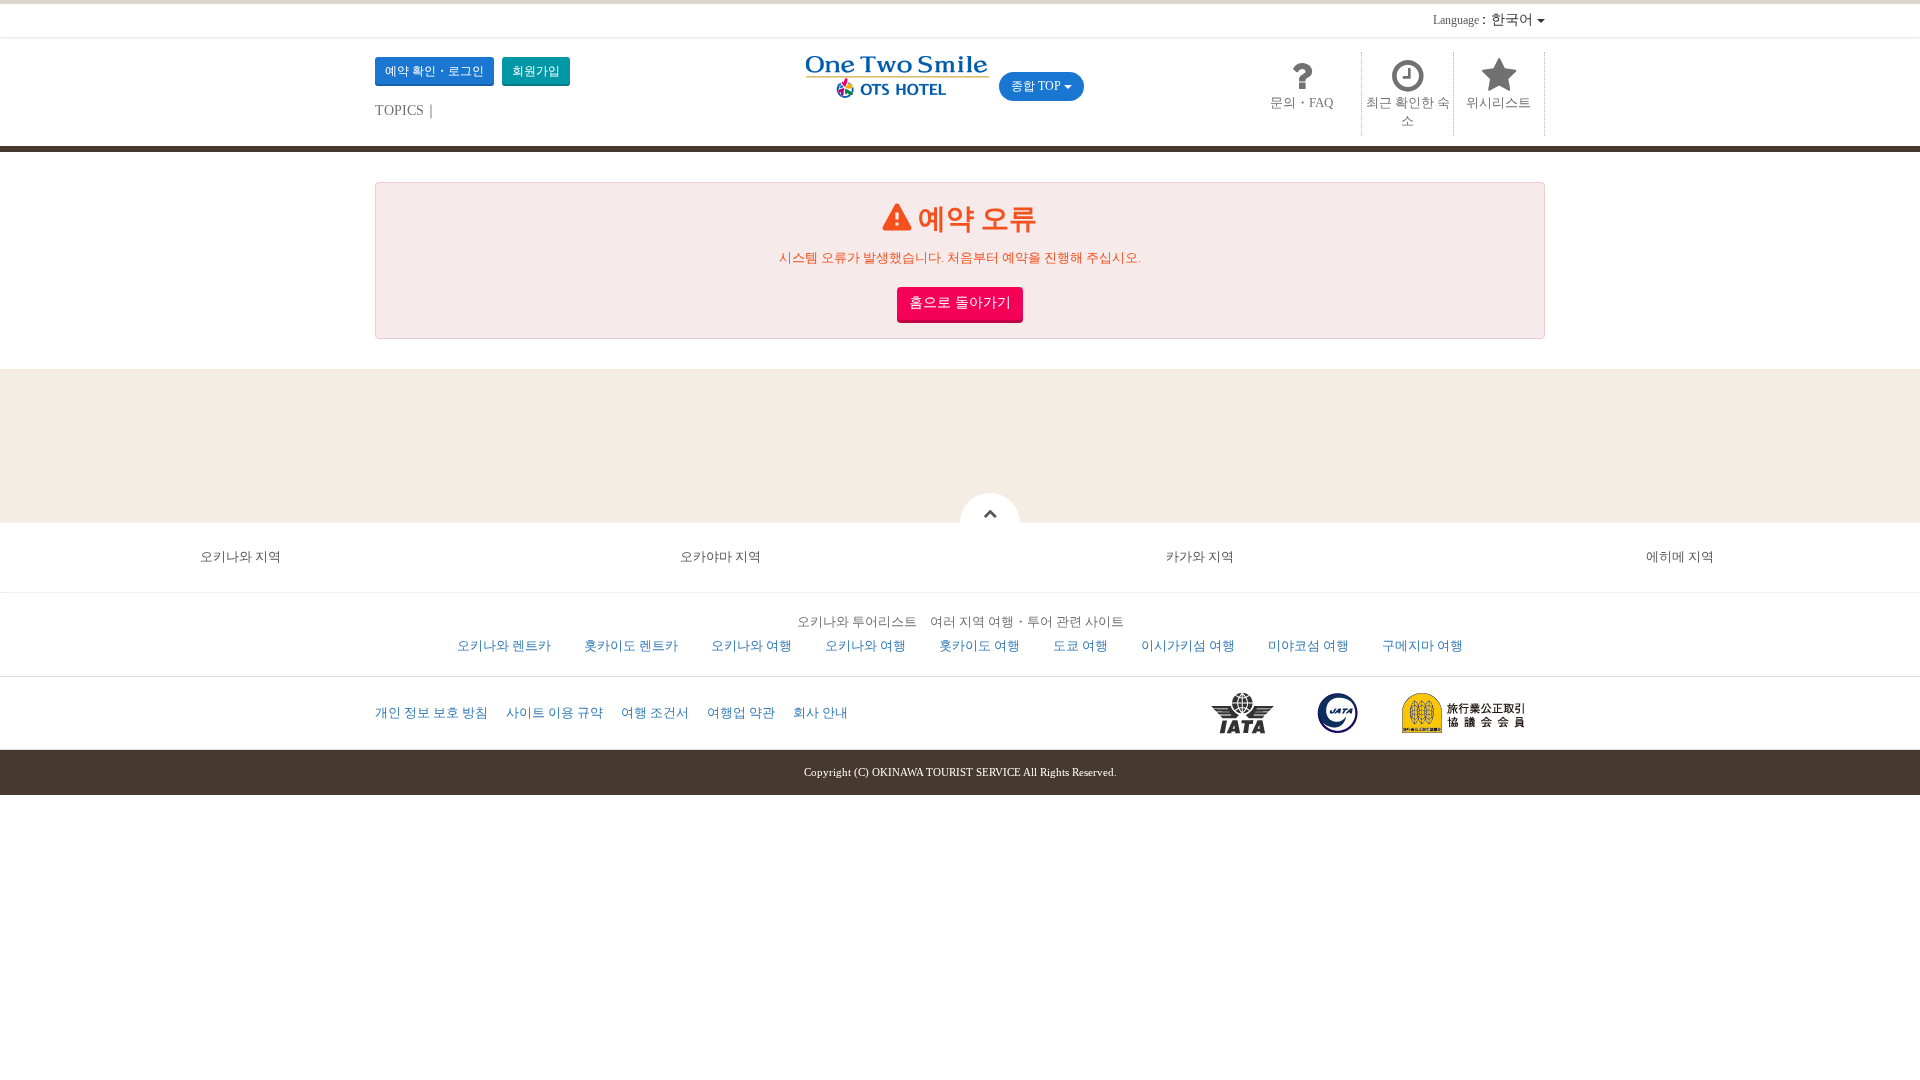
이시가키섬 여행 (1188, 645)
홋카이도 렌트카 (631, 645)
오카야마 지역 (720, 556)
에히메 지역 (1680, 556)
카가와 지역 (1200, 556)
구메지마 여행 (1422, 645)
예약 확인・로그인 (434, 71)
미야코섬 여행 (1308, 645)
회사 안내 (820, 712)
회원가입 (536, 71)
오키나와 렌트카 (504, 645)
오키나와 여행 (751, 645)
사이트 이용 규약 (554, 712)
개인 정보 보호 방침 (431, 712)
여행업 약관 (741, 712)
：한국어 (1485, 19)
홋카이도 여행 (979, 645)
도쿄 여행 (1080, 645)
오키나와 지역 (240, 556)
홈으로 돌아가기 (960, 302)
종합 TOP (1037, 86)
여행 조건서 (655, 712)
